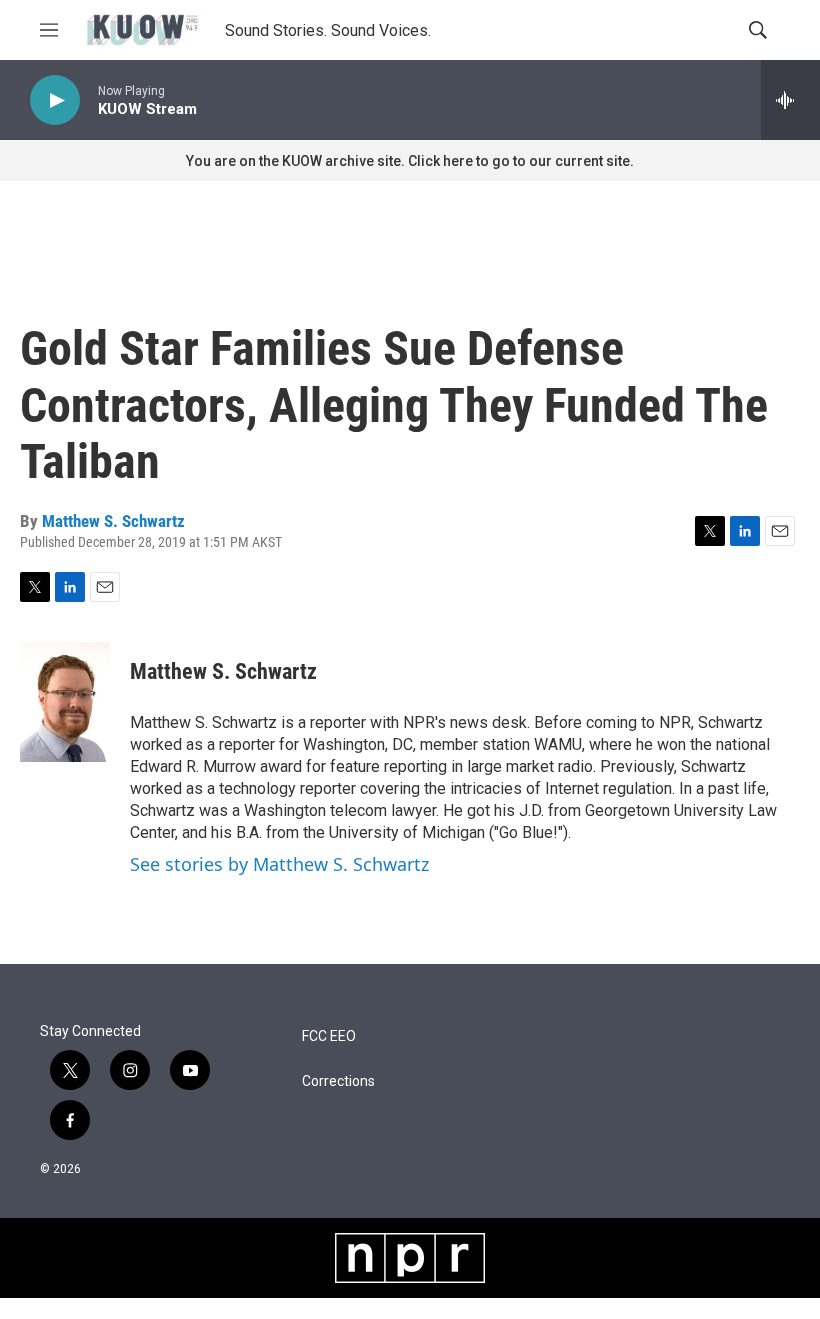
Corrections (338, 1081)
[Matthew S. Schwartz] (65, 702)
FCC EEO (329, 1036)
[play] (55, 100)
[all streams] (790, 100)
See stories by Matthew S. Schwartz (279, 864)
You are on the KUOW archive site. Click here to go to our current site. (410, 161)
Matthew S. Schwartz (113, 521)
